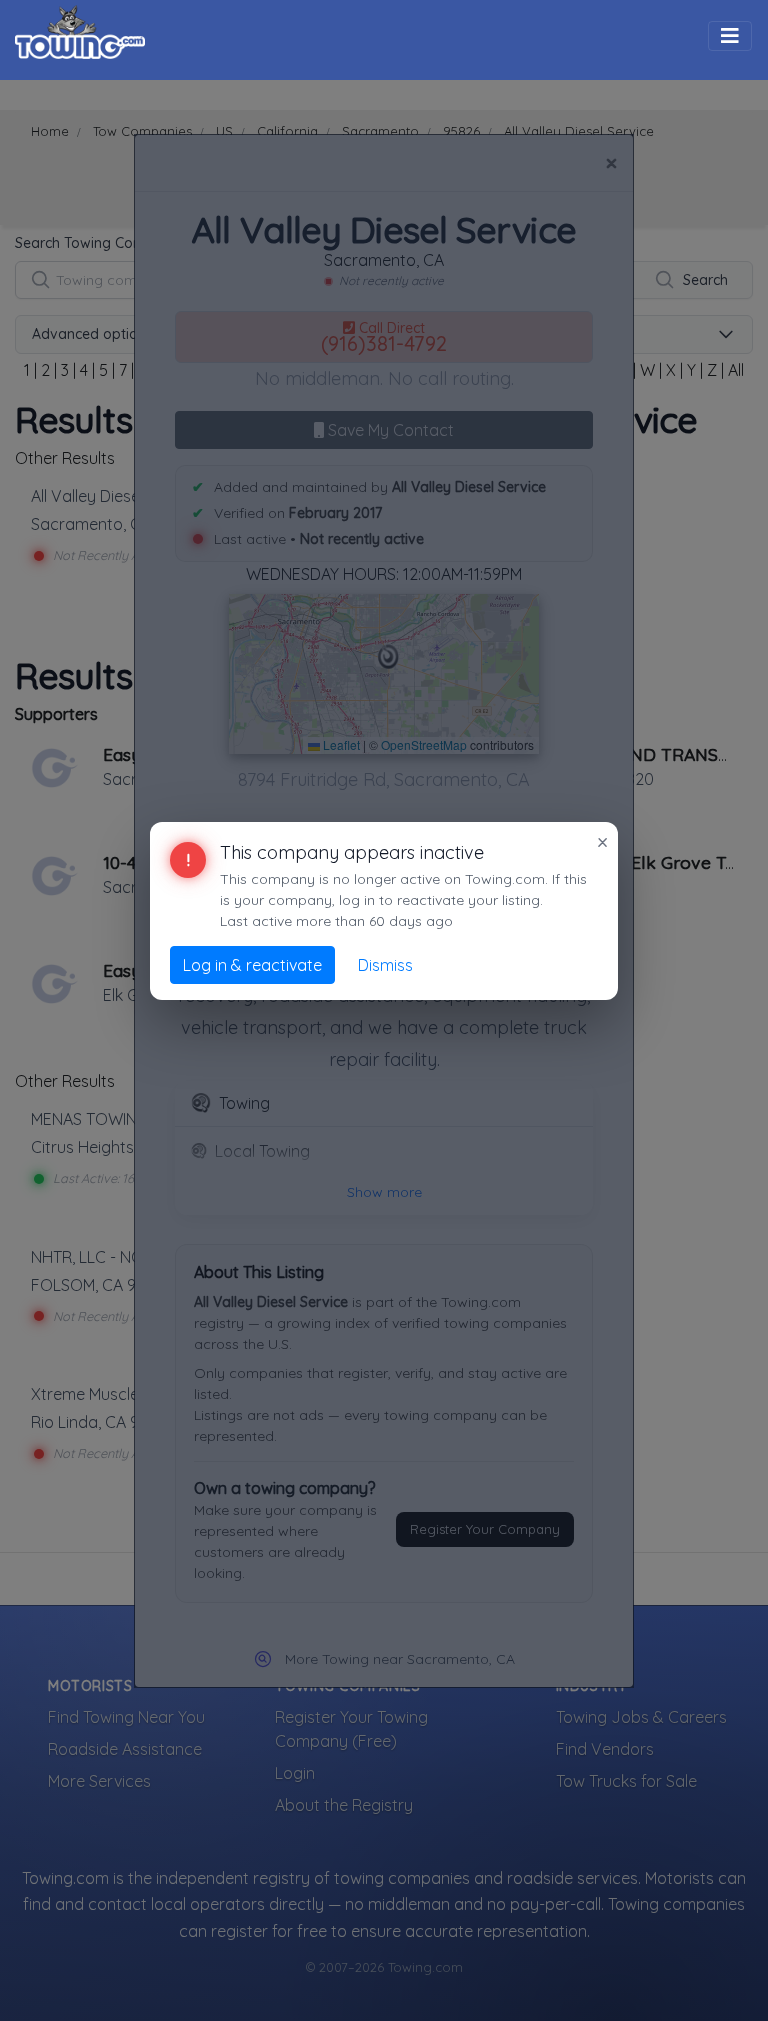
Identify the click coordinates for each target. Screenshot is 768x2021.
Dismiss (385, 965)
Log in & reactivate (252, 965)
